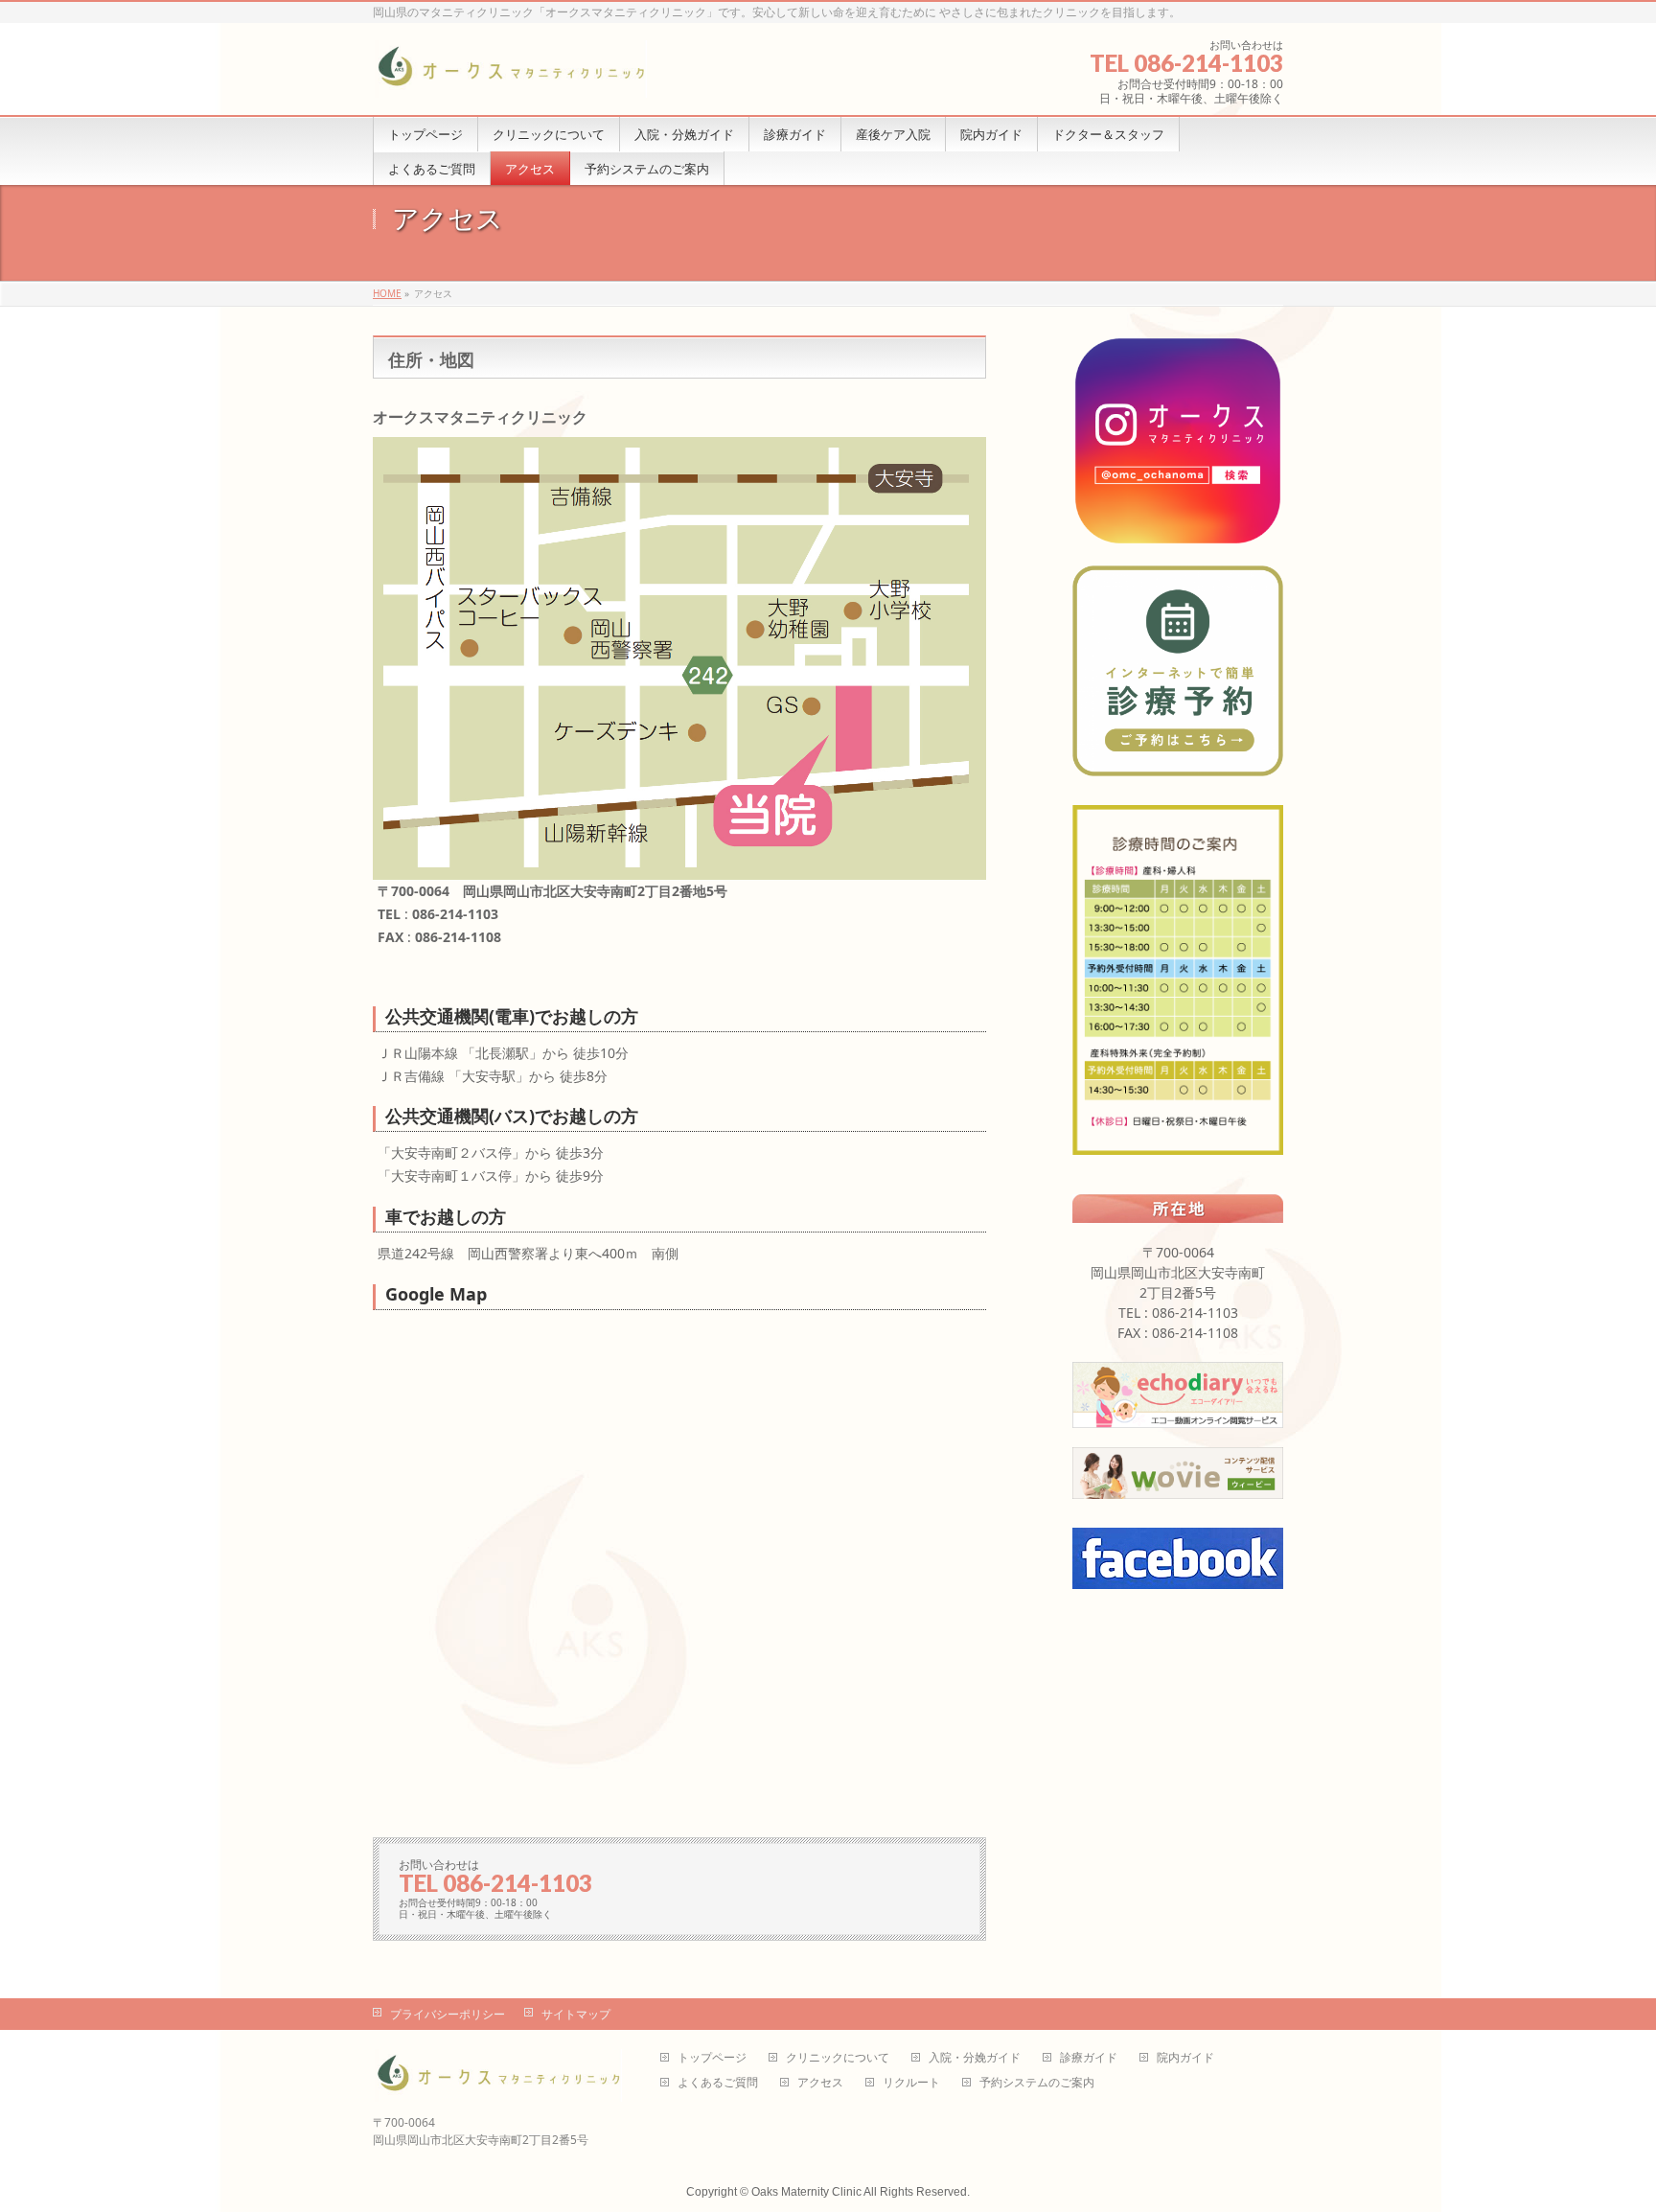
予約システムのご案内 (1037, 2083)
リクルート (911, 2083)
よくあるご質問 (718, 2083)
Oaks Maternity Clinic (806, 2192)
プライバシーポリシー (448, 2014)
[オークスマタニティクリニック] (510, 76)
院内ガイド (1185, 2058)
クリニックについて (838, 2058)
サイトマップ (576, 2014)
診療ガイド (1089, 2058)
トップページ (712, 2058)
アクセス (820, 2083)
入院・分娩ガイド (975, 2058)
